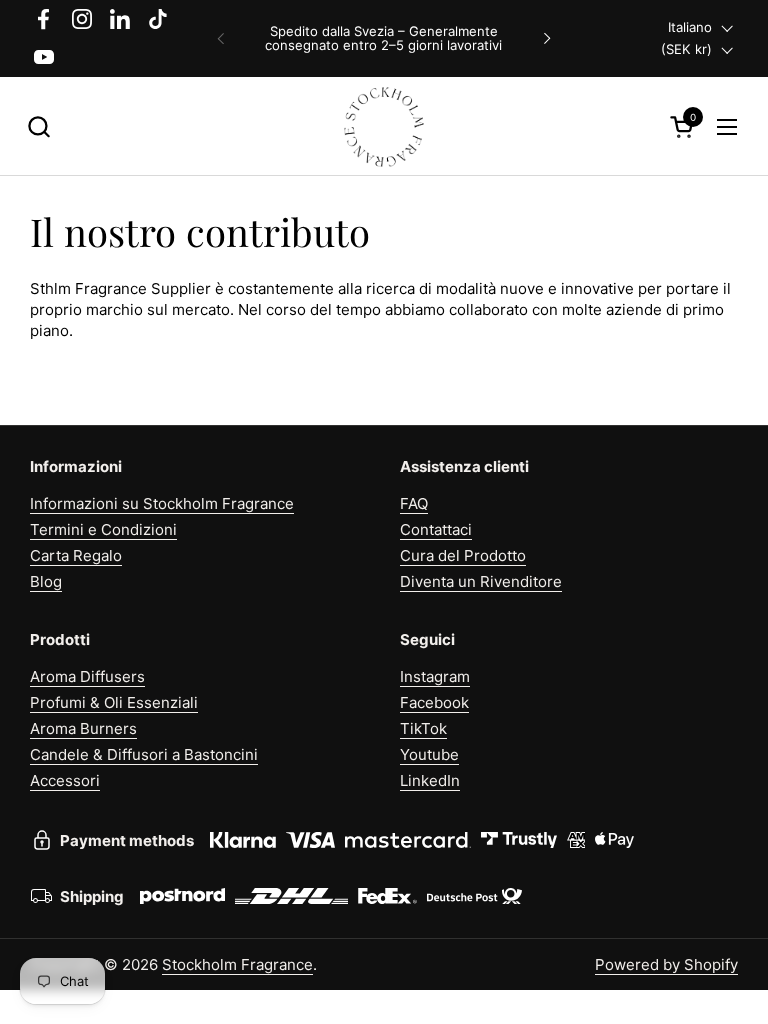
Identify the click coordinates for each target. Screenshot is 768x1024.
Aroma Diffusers (87, 676)
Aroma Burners (83, 728)
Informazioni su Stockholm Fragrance (162, 503)
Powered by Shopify (666, 964)
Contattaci (436, 529)
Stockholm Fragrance (237, 964)
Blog (46, 581)
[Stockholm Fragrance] (384, 126)
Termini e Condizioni (103, 529)
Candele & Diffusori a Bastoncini (144, 754)
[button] (38, 126)
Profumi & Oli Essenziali (114, 702)
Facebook (434, 702)
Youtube (429, 754)
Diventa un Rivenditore (481, 581)
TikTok (423, 728)
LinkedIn (430, 780)
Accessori (65, 780)
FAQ (414, 503)
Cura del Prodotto (463, 555)
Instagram (435, 676)
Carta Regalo (76, 555)
